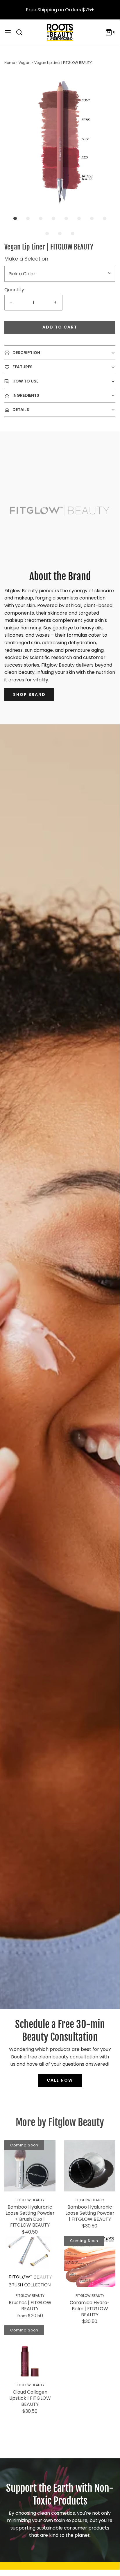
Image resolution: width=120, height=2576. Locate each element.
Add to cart (60, 327)
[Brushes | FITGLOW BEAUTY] (30, 2261)
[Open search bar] (21, 32)
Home (10, 63)
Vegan (25, 63)
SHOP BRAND (29, 694)
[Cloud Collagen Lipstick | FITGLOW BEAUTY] (30, 2351)
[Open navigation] (8, 32)
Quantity (14, 290)
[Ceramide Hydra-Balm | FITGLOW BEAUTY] (90, 2261)
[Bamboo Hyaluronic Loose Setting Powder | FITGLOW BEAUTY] (90, 2166)
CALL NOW (60, 2080)
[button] (60, 141)
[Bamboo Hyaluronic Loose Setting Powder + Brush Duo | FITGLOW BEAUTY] (30, 2166)
